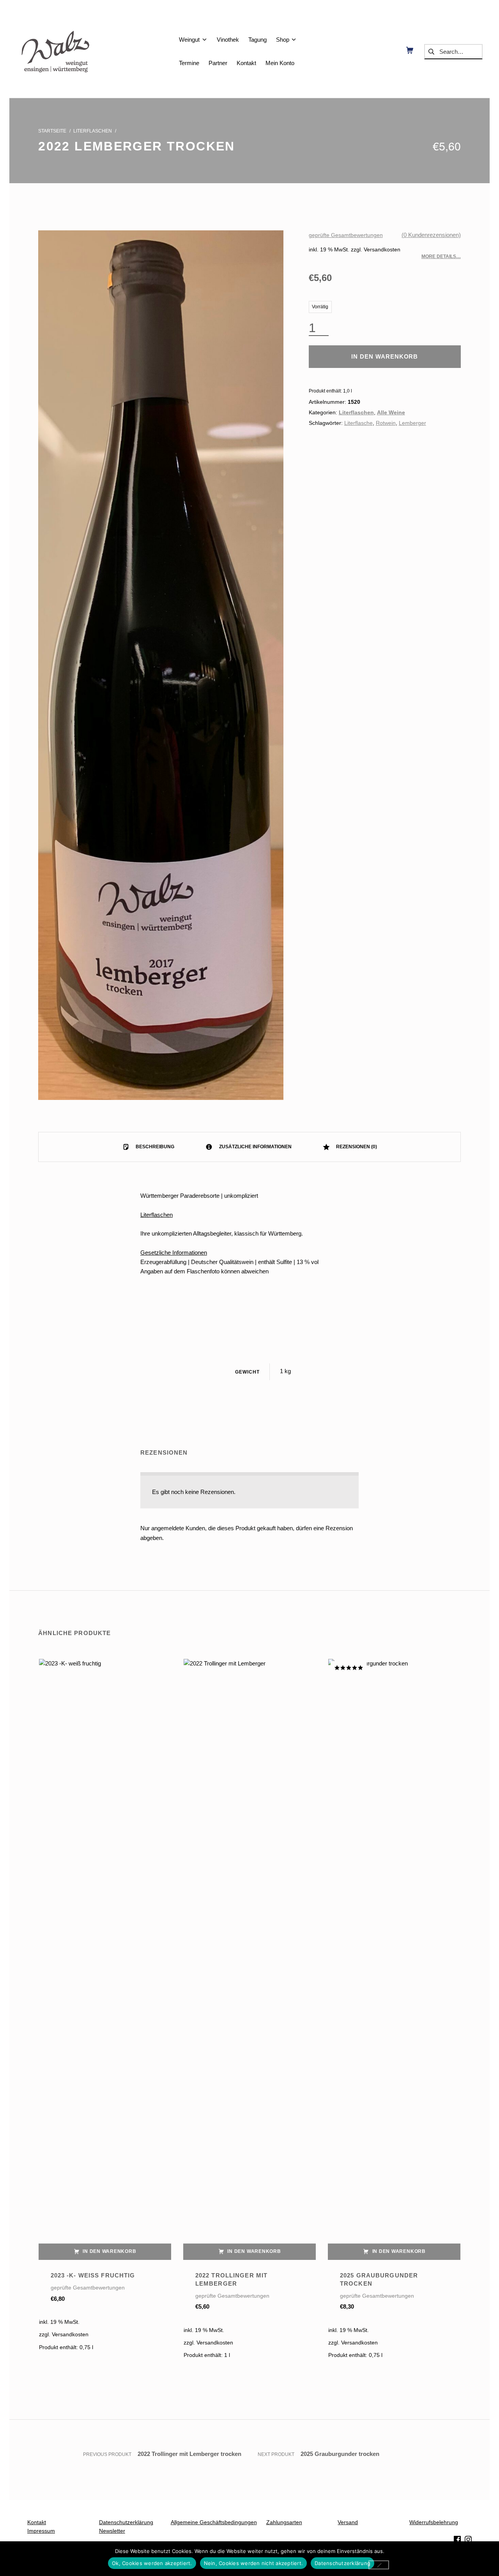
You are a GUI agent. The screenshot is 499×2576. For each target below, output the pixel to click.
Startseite (52, 131)
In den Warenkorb (385, 356)
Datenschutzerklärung (342, 2563)
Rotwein (386, 423)
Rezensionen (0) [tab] (356, 1147)
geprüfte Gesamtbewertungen (346, 235)
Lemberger (412, 423)
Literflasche (358, 423)
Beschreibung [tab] (154, 1147)
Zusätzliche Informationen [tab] (255, 1147)
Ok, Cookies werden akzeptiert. (152, 2563)
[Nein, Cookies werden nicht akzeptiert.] (379, 2565)
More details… (441, 256)
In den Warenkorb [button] (109, 2251)
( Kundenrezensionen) (431, 235)
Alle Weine (391, 413)
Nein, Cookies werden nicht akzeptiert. (254, 2563)
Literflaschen (93, 131)
